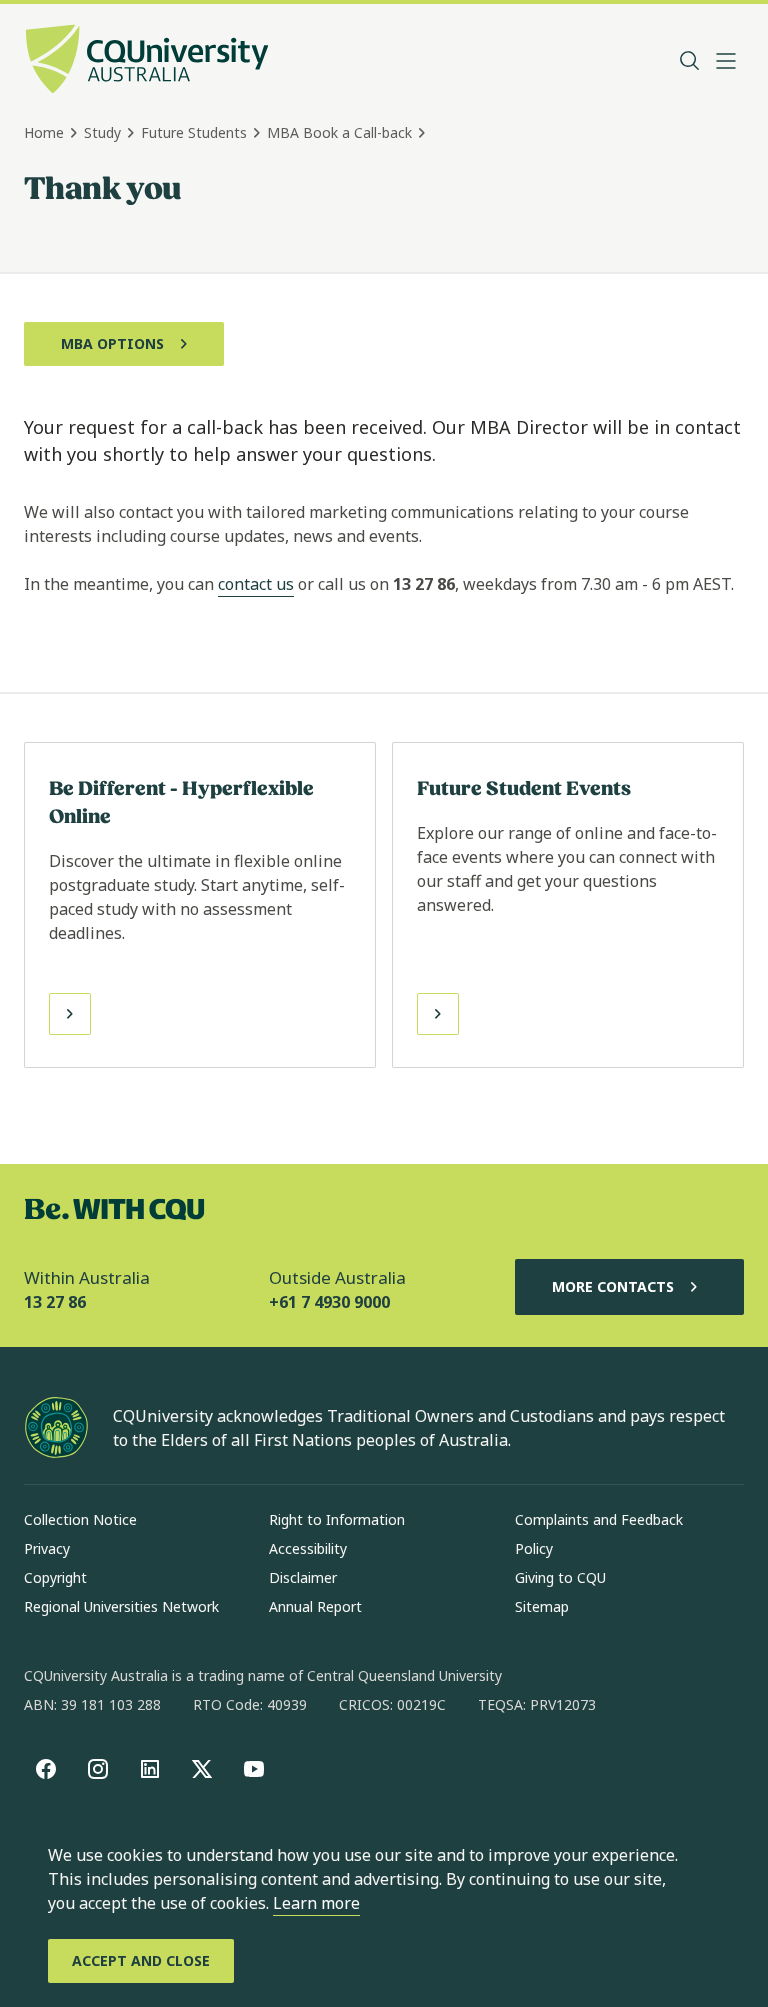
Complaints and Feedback (599, 1519)
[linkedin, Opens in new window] (150, 1769)
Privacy (47, 1548)
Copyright (55, 1577)
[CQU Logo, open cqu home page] (147, 61)
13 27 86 (55, 1302)
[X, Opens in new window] (202, 1769)
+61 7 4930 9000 (329, 1302)
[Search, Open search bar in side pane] (690, 61)
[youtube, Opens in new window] (254, 1769)
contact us (256, 584)
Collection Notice (80, 1519)
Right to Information (337, 1519)
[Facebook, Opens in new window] (46, 1769)
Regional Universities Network (121, 1606)
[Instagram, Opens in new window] (98, 1769)
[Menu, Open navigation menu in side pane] (726, 61)
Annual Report (315, 1606)
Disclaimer (303, 1577)
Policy (534, 1548)
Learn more (316, 1903)
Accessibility (308, 1548)
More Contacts (613, 1286)
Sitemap (542, 1606)
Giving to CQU (560, 1577)
